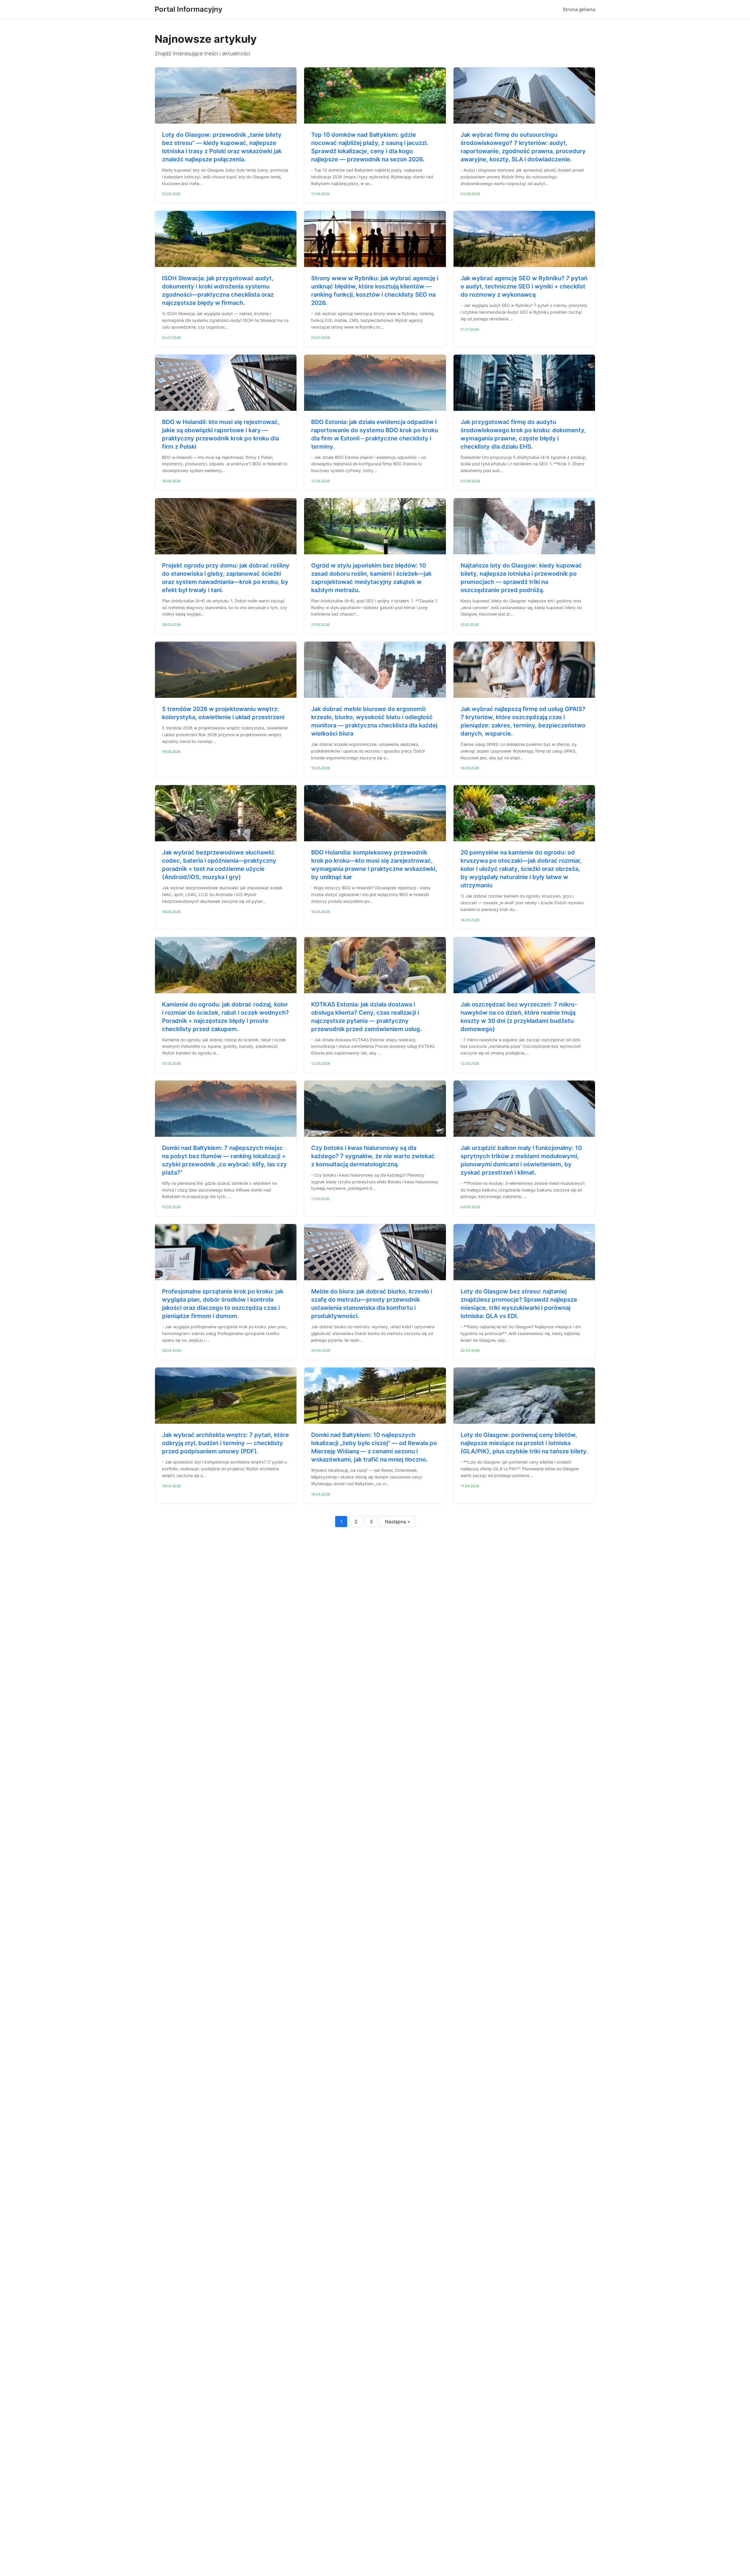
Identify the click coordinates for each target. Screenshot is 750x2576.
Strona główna (579, 9)
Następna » (398, 1522)
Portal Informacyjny (189, 9)
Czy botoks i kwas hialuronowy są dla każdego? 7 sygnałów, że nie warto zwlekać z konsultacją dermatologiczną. (373, 1156)
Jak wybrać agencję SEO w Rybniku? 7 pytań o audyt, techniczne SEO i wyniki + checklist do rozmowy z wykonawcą (524, 286)
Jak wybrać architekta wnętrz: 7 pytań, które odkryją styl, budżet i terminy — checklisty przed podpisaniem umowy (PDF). (225, 1443)
